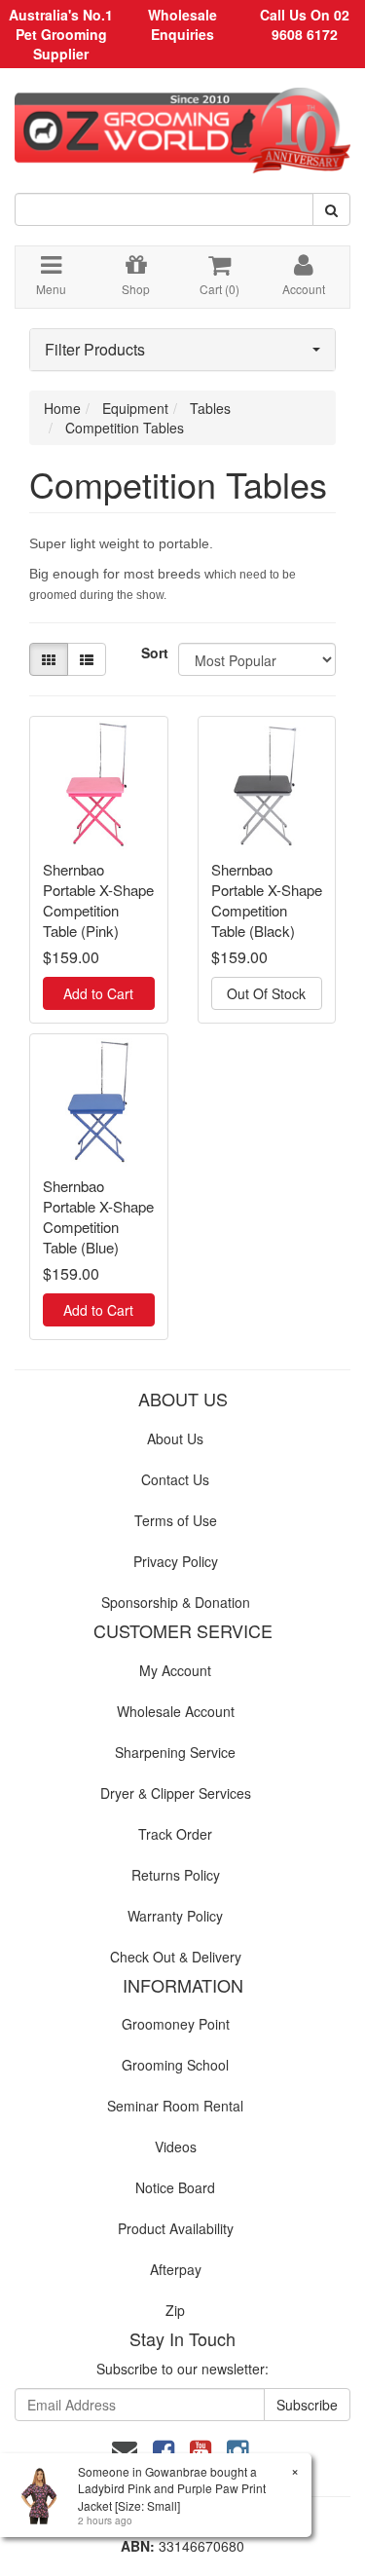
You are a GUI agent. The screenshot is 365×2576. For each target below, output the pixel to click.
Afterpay (176, 2269)
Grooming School (175, 2065)
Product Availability (176, 2228)
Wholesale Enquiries (182, 24)
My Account (175, 1670)
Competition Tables (125, 428)
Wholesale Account (176, 1711)
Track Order (175, 1834)
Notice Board (175, 2187)
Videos (176, 2147)
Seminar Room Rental (175, 2106)
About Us (175, 1438)
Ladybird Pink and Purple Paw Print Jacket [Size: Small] (172, 2496)
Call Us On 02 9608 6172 (305, 24)
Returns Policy (176, 1875)
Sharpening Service (175, 1752)
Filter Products (95, 350)
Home (62, 408)
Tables (210, 408)
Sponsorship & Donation (176, 1602)
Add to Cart (98, 993)
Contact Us (175, 1479)
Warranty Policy (175, 1916)
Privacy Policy (176, 1561)
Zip (175, 2310)
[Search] (331, 209)
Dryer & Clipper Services (176, 1793)
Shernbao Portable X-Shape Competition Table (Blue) (98, 1216)
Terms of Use (176, 1520)
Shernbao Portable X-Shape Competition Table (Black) (267, 900)
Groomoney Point (176, 2024)
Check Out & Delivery (176, 1957)
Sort (152, 653)
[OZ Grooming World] (182, 124)
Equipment (135, 408)
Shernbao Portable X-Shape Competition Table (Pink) (98, 900)
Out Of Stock (266, 993)
